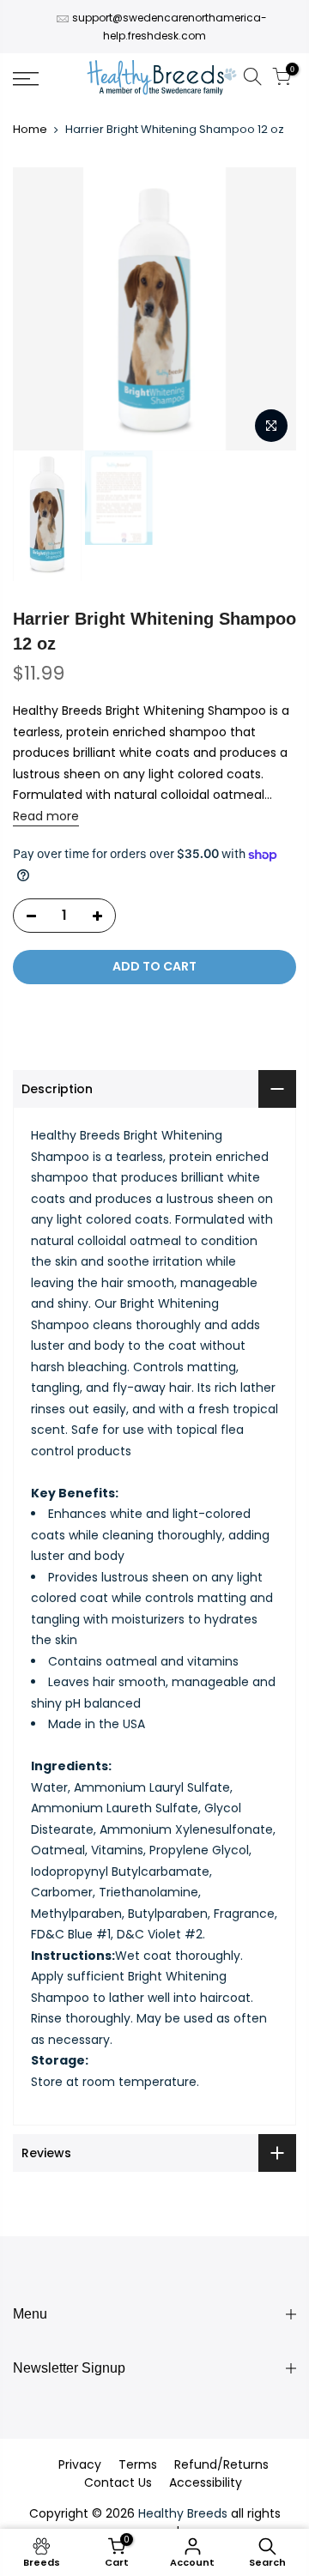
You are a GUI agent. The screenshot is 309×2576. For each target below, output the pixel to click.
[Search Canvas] (252, 79)
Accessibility (206, 2482)
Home (30, 130)
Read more (46, 816)
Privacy (80, 2464)
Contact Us (118, 2482)
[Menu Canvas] (43, 79)
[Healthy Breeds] (162, 79)
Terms (138, 2464)
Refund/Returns (221, 2464)
